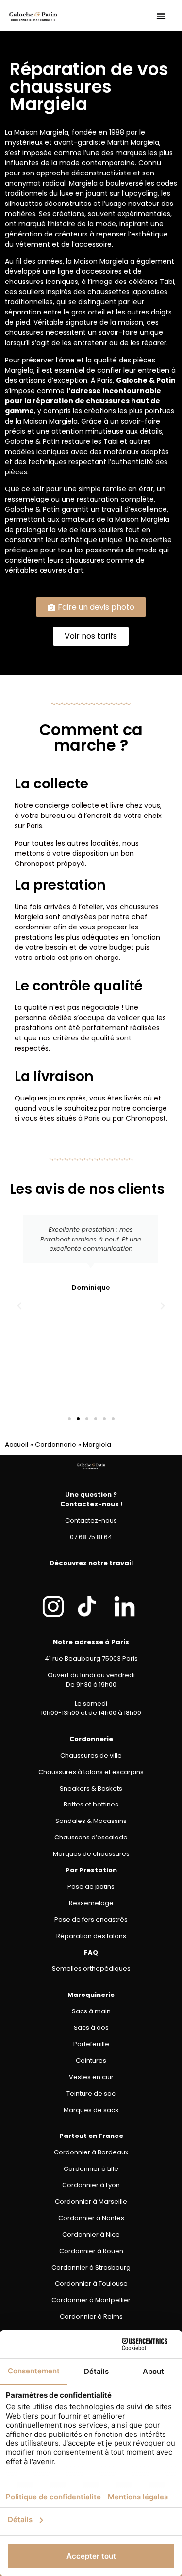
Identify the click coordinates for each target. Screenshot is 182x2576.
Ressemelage (91, 1903)
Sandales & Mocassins (91, 1821)
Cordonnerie (56, 1445)
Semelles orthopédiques (91, 1969)
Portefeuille (91, 2044)
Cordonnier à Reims (91, 2317)
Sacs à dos (91, 2028)
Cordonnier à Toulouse (91, 2284)
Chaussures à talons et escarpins (91, 1772)
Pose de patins (91, 1887)
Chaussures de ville (91, 1755)
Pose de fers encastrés (91, 1920)
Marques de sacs (91, 2110)
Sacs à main (91, 2011)
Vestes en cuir (91, 2077)
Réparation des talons (91, 1936)
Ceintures (91, 2061)
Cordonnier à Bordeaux (91, 2152)
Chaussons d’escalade (91, 1837)
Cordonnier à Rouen (91, 2251)
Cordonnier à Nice (91, 2235)
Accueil (17, 1445)
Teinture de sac (91, 2094)
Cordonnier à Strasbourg (91, 2268)
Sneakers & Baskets (91, 1788)
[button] (161, 16)
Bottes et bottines (91, 1804)
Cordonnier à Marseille (91, 2202)
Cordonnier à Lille (91, 2169)
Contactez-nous (91, 1520)
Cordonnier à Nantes (91, 2218)
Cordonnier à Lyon (91, 2185)
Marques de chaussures (91, 1854)
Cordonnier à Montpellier (91, 2300)
